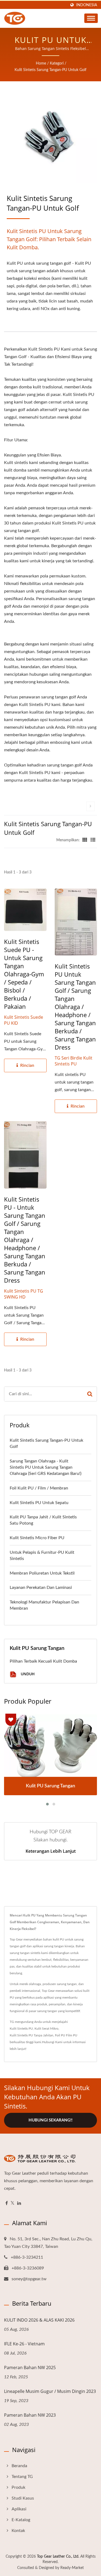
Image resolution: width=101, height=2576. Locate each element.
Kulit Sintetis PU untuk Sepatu (39, 1503)
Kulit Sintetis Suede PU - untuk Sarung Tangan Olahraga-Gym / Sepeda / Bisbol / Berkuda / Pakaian (24, 974)
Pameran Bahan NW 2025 (30, 2368)
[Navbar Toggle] (91, 18)
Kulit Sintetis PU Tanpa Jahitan (32, 2035)
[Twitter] (13, 2203)
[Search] (90, 1394)
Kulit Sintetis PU (21, 2029)
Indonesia (87, 5)
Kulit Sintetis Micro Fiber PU (37, 1538)
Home (41, 63)
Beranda (19, 2466)
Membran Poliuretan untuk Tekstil (42, 1573)
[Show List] (93, 840)
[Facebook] (7, 2203)
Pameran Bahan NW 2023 (30, 2415)
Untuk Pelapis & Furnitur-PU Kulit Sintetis (42, 1556)
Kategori (57, 63)
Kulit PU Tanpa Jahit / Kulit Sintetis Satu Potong (43, 1520)
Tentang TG (22, 2477)
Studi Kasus (23, 2498)
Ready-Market (72, 2568)
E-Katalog (21, 2520)
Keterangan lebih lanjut (51, 1851)
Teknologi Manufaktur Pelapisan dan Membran (44, 1605)
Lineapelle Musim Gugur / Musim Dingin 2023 (50, 2391)
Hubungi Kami (52, 2042)
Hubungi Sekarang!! (50, 2120)
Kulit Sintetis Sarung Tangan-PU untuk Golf (50, 70)
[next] (90, 806)
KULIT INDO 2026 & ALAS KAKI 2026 (39, 2320)
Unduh (27, 1674)
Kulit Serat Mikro (46, 2029)
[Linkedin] (19, 2203)
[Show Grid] (85, 840)
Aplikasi (19, 2509)
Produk (18, 2487)
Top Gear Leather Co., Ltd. (58, 2557)
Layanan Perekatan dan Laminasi (41, 1588)
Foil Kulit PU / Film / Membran (39, 1488)
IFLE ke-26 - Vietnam (24, 2344)
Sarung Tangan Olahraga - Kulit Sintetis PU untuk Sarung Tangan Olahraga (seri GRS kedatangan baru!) (46, 1467)
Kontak (18, 2531)
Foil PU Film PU (66, 2035)
